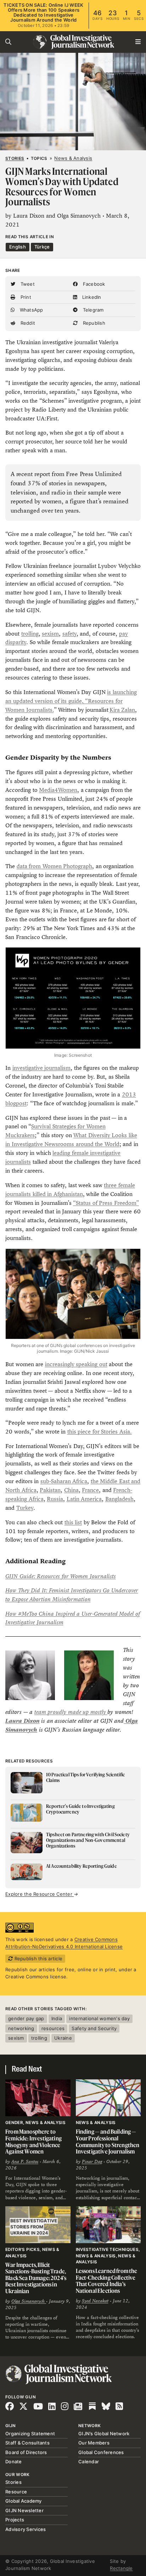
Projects (15, 2520)
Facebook (93, 284)
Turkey (25, 1508)
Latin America (84, 1499)
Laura (14, 1721)
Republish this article (38, 1958)
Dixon (31, 1721)
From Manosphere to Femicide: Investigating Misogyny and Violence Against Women (33, 2141)
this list (73, 1522)
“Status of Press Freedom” (106, 1203)
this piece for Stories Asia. (100, 1432)
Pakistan (50, 1490)
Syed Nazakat (95, 2301)
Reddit (27, 323)
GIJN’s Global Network (104, 2433)
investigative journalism (42, 1068)
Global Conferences (101, 2452)
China (71, 1490)
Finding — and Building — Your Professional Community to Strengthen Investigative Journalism (108, 2141)
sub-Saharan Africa (64, 1481)
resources (53, 2028)
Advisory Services (26, 2529)
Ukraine (63, 2038)
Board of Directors (26, 2452)
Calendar (89, 2462)
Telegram (92, 310)
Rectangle (121, 2568)
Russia (55, 1499)
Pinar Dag (92, 2162)
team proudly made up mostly (71, 1712)
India (57, 2018)
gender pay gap (26, 2018)
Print (25, 297)
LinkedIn (91, 297)
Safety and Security (94, 2028)
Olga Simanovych (29, 2301)
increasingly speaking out (76, 1364)
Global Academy (24, 2501)
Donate (14, 2462)
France (90, 1490)
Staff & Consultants (27, 2443)
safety (69, 634)
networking (21, 2028)
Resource (16, 2492)
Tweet (27, 284)
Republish (93, 323)
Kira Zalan (122, 710)
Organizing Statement (30, 2433)
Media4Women (58, 790)
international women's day (99, 2018)
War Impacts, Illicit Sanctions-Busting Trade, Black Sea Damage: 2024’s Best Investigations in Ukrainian (36, 2278)
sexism (50, 634)
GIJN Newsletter (24, 2510)
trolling (30, 634)
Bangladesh (119, 1499)
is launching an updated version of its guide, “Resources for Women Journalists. (71, 701)
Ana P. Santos (25, 2162)
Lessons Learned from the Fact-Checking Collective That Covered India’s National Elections (107, 2281)
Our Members (94, 2443)
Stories (15, 158)
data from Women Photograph (55, 866)
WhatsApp (30, 310)
